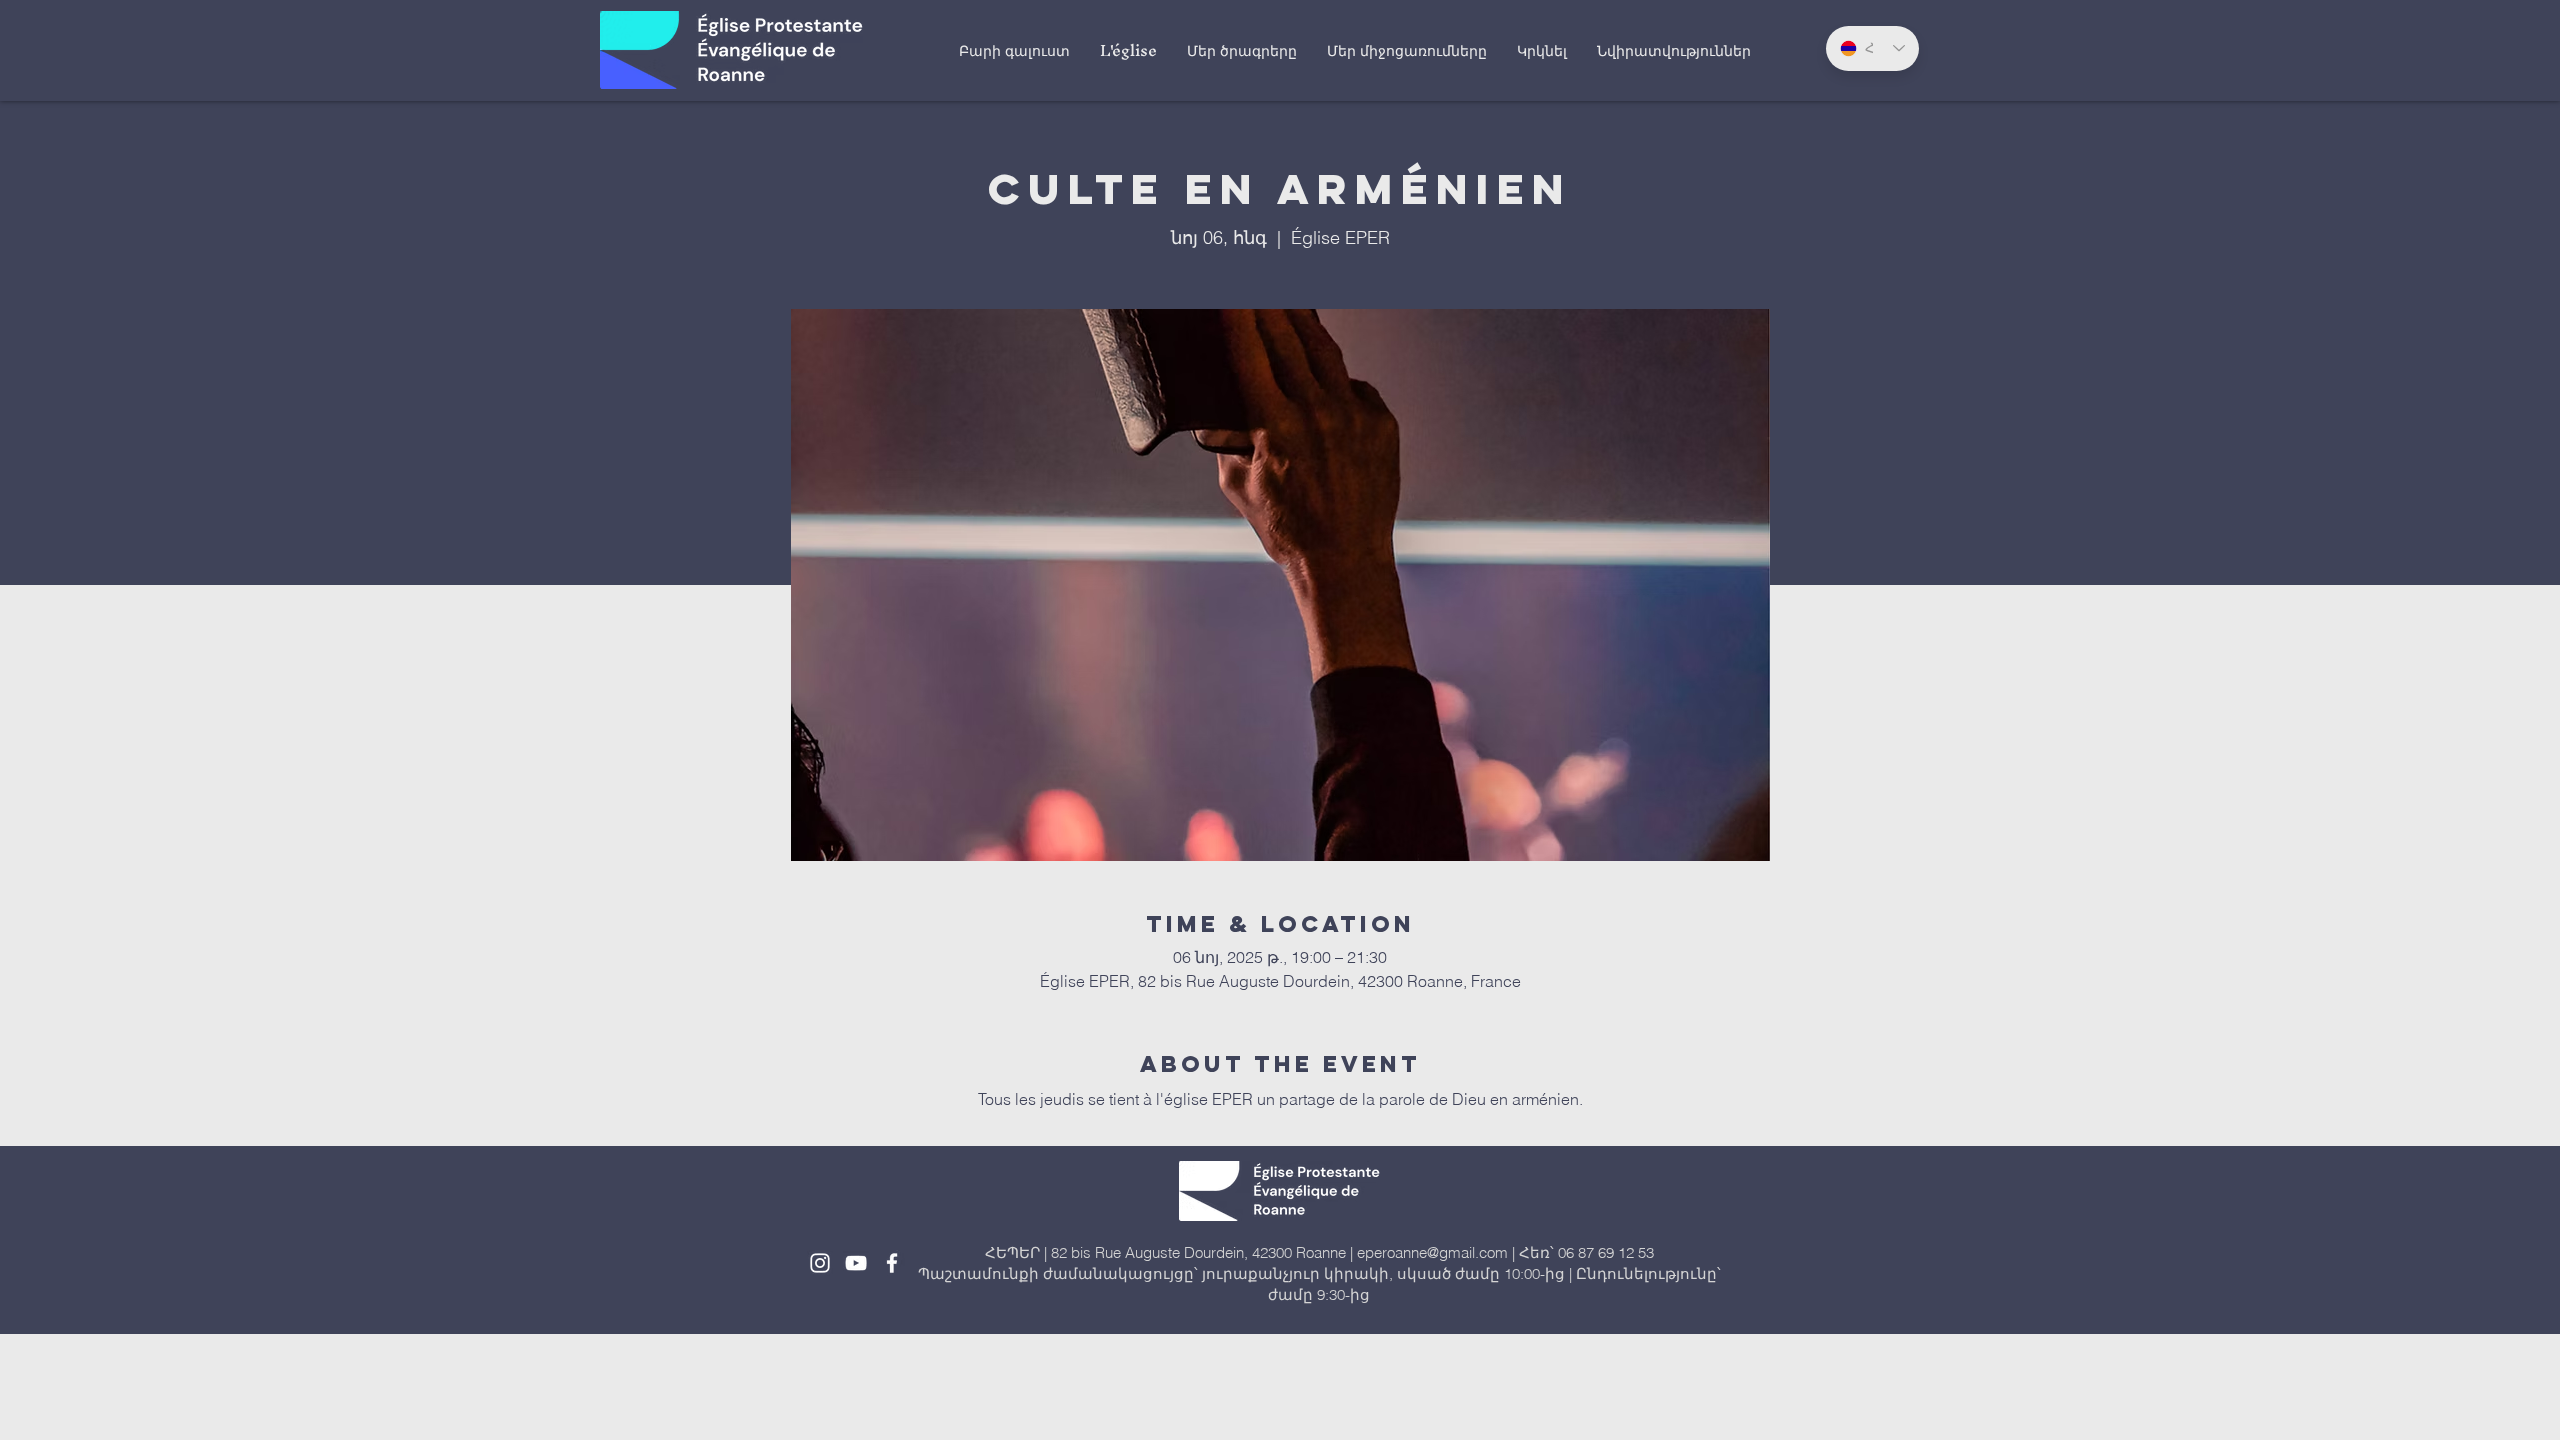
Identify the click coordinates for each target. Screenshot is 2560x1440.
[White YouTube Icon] (856, 1263)
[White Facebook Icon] (892, 1263)
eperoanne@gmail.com (1432, 1252)
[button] (1128, 50)
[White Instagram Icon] (820, 1263)
